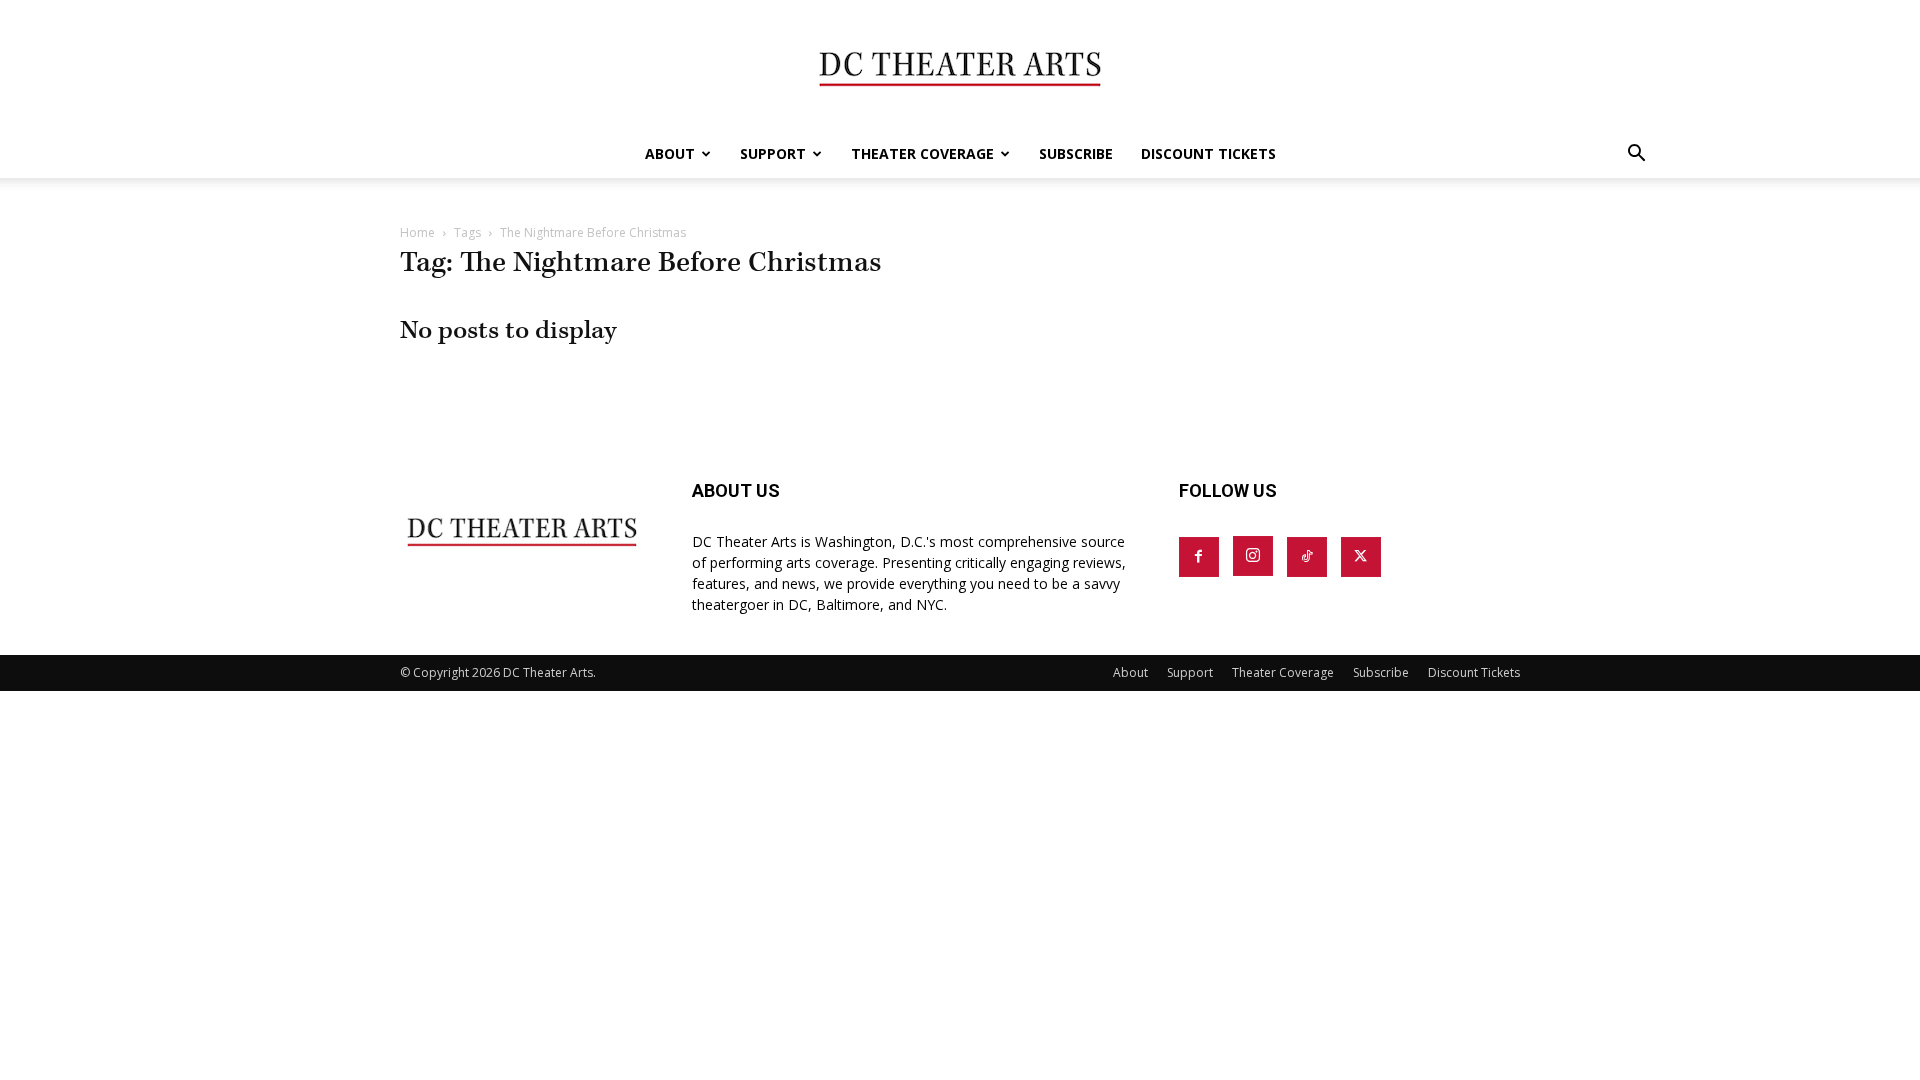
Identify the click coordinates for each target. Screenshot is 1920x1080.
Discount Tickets (1208, 153)
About (670, 153)
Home (417, 232)
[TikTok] (1307, 557)
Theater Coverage (922, 153)
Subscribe (1076, 153)
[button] (1636, 155)
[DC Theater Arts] (960, 66)
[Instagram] (1253, 556)
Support (773, 153)
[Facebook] (1199, 557)
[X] (1361, 557)
